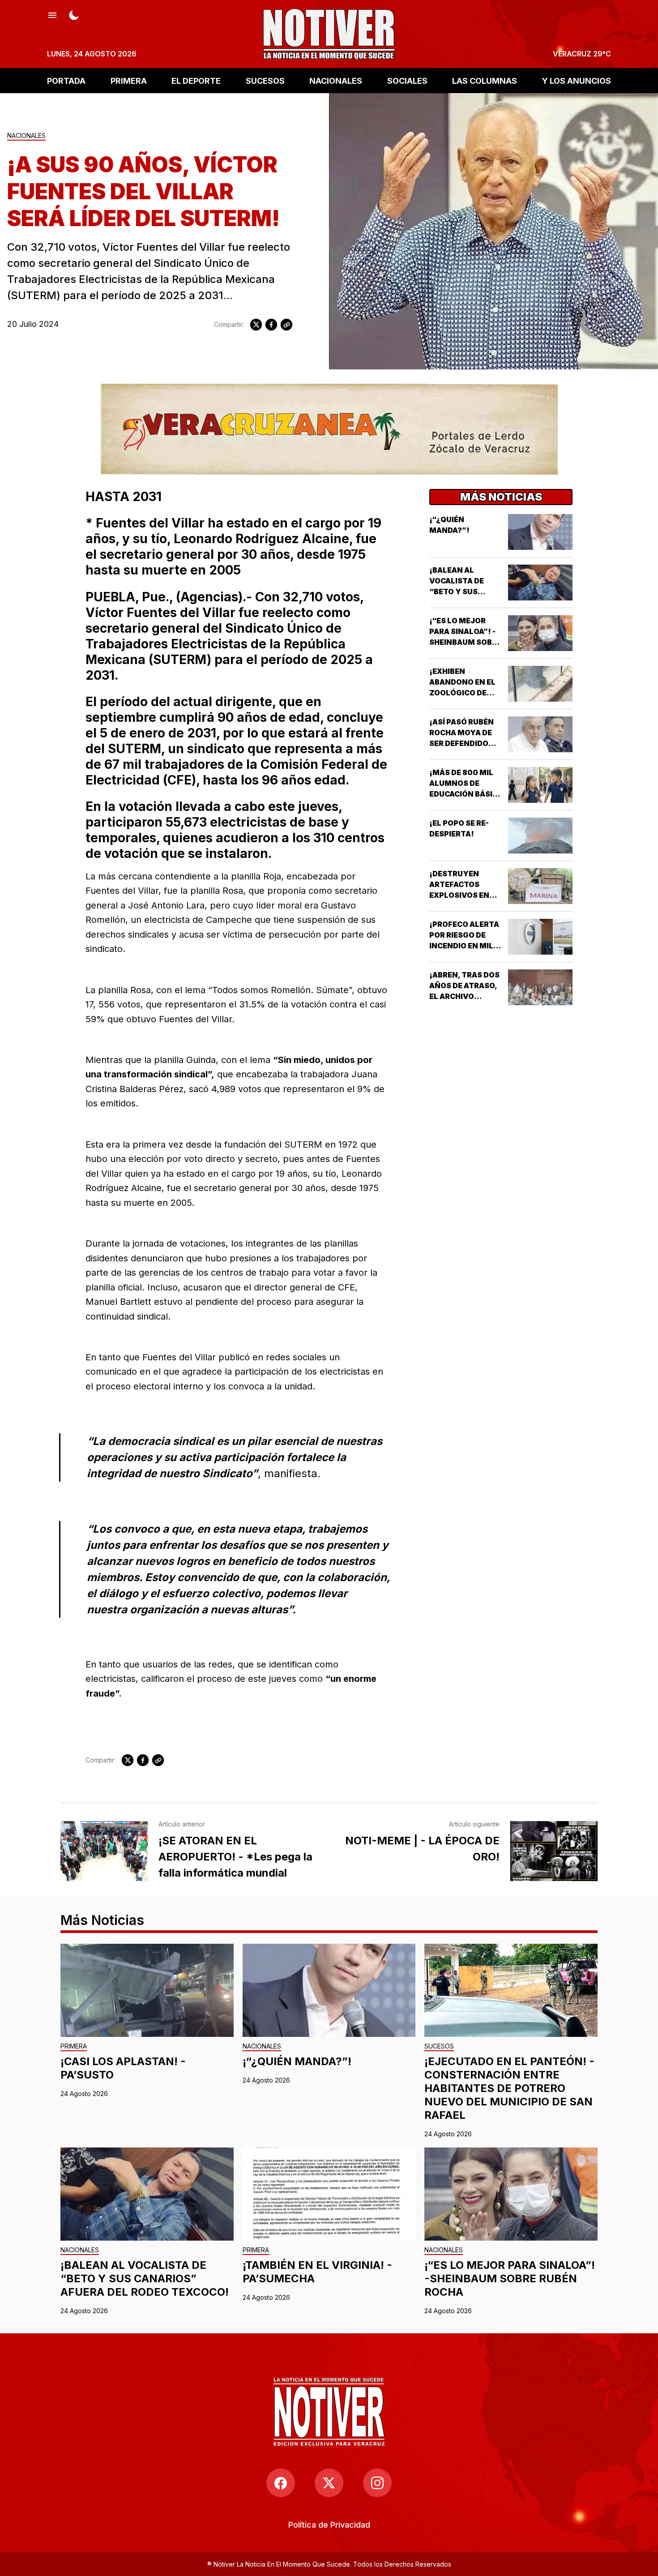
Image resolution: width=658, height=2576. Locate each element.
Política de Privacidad (329, 2525)
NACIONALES (336, 80)
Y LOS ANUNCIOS (577, 80)
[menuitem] (329, 2525)
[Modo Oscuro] (74, 14)
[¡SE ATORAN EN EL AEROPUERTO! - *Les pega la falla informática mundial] (104, 1851)
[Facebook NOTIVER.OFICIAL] (281, 2483)
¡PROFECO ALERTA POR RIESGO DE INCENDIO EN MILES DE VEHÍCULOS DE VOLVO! (466, 946)
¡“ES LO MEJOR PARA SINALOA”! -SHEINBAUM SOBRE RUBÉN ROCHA (510, 2278)
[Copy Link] (286, 325)
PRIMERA (129, 80)
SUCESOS (265, 80)
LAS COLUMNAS (485, 80)
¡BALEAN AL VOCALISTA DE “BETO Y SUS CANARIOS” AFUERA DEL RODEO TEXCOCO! (145, 2278)
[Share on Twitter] (256, 325)
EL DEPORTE (196, 80)
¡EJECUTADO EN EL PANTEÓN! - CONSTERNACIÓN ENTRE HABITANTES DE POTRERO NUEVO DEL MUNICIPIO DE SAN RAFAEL (509, 2088)
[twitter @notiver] (329, 2483)
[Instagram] (377, 2483)
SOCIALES (407, 80)
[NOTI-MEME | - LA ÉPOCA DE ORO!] (554, 1851)
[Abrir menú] (52, 14)
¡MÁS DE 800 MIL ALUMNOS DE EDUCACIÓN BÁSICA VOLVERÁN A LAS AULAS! (466, 794)
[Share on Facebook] (271, 325)
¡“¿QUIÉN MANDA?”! (297, 2061)
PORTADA (66, 80)
